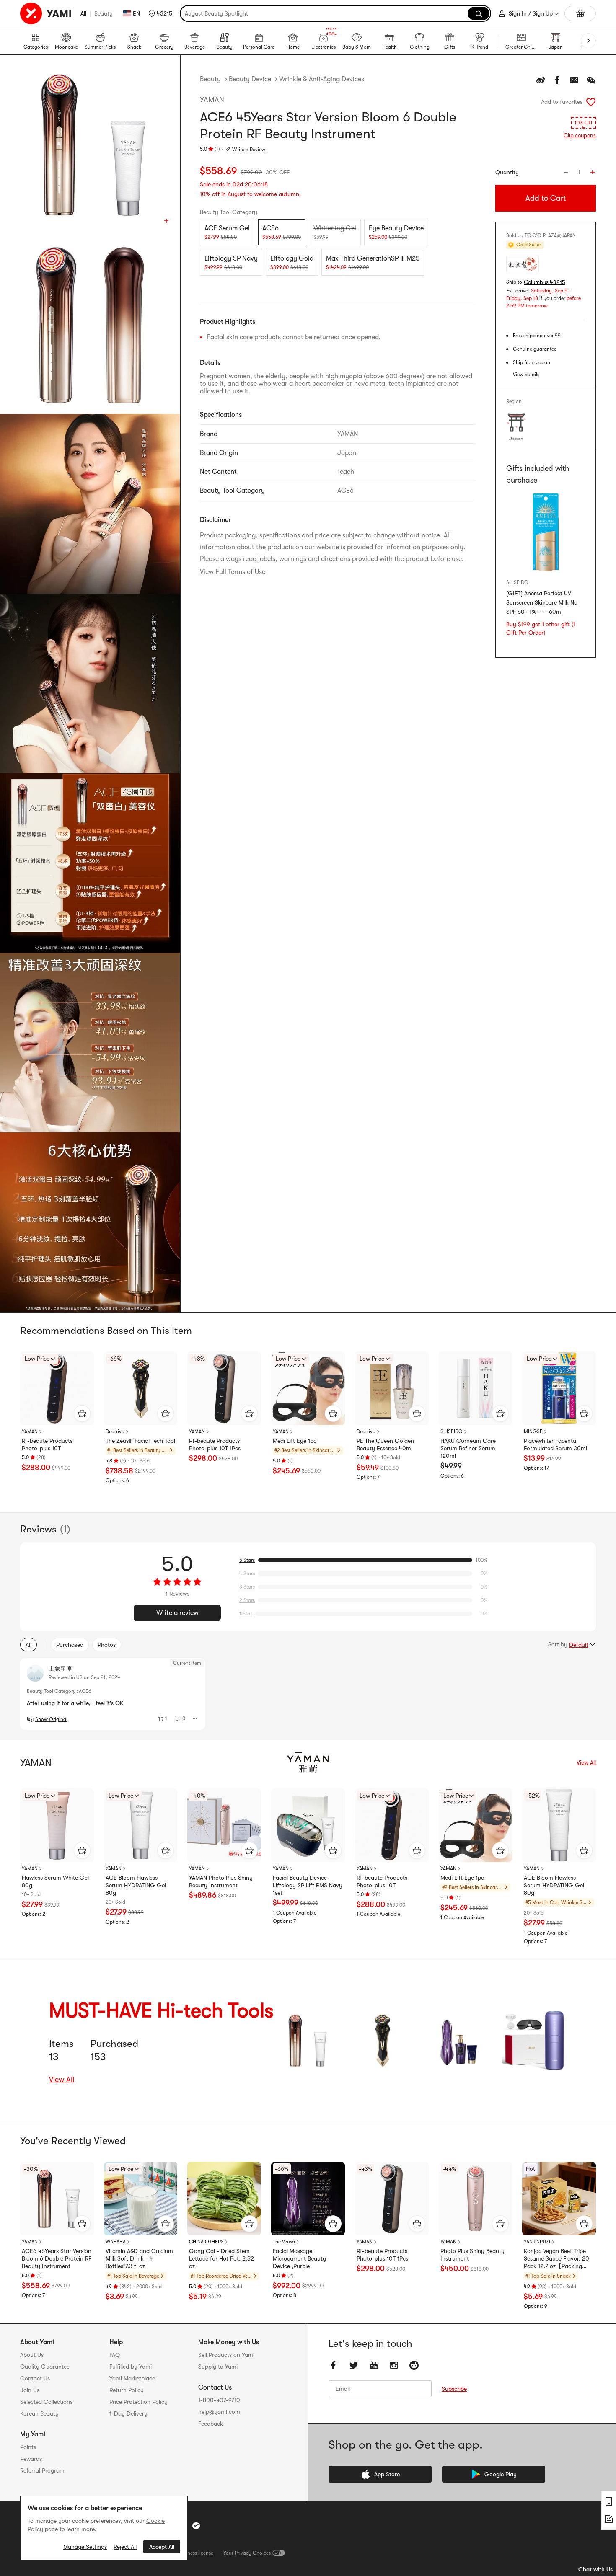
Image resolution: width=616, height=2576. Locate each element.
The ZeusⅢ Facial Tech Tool (140, 1441)
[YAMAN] (308, 1762)
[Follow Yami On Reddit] (414, 2365)
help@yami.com (219, 2412)
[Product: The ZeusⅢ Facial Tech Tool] (141, 1388)
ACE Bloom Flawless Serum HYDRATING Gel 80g (136, 1885)
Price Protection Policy (138, 2402)
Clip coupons (580, 136)
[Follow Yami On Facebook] (334, 2365)
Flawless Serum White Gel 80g (55, 1881)
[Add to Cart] (82, 1413)
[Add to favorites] (591, 102)
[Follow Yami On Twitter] (354, 2365)
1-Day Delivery (128, 2413)
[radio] (227, 232)
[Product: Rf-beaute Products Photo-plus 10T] (57, 1388)
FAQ (115, 2355)
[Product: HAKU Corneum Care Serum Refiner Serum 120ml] (476, 1388)
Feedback (211, 2424)
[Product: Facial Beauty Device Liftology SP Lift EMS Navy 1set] (308, 1825)
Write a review (177, 1613)
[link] (306, 2040)
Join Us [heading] (30, 2390)
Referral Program (42, 2470)
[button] (160, 13)
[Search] (479, 13)
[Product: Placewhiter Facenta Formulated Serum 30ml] (559, 1388)
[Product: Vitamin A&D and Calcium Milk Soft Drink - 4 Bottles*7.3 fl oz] (141, 2199)
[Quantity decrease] (566, 172)
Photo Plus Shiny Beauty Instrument (472, 2255)
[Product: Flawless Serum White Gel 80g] (57, 1825)
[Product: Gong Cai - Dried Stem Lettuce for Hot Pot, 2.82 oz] (224, 2199)
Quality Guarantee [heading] (45, 2367)
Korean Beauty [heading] (39, 2413)
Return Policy (127, 2390)
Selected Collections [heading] (46, 2402)
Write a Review (249, 150)
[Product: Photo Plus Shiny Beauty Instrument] (476, 2199)
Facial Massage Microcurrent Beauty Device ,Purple (299, 2258)
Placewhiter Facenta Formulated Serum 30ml (555, 1444)
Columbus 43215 (545, 282)
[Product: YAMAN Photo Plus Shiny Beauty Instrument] (224, 1825)
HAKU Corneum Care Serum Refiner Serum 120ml (468, 1448)
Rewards (31, 2459)
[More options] (195, 1718)
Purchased (70, 1645)
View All (586, 1762)
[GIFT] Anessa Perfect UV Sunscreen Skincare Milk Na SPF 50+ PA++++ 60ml (542, 603)
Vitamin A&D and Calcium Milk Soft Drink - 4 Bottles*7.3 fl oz (139, 2258)
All (83, 13)
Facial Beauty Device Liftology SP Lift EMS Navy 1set (308, 1885)
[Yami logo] (46, 13)
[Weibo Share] (541, 80)
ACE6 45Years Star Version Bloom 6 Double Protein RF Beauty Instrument (57, 2258)
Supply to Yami (218, 2367)
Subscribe (454, 2389)
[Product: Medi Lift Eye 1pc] (308, 1388)
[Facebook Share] (557, 80)
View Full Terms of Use (233, 572)
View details (526, 375)
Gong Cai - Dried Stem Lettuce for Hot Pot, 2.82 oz (221, 2258)
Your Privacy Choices (247, 2553)
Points (28, 2447)
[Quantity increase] (593, 172)
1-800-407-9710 (219, 2400)
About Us (32, 2355)
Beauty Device (250, 79)
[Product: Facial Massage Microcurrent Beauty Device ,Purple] (308, 2199)
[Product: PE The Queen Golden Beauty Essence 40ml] (392, 1388)
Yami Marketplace (132, 2378)
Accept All (162, 2547)
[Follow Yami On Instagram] (394, 2365)
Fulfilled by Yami (131, 2367)
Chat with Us (595, 2569)
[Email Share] (574, 80)
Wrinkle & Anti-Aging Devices (322, 79)
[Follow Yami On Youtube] (374, 2365)
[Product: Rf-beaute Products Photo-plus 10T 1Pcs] (224, 1388)
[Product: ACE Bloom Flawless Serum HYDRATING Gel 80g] (141, 1825)
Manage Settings (85, 2547)
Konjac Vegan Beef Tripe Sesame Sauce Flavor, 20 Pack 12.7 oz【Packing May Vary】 (556, 2259)
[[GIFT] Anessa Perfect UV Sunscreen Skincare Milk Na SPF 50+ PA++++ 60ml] (546, 533)
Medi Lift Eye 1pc (295, 1441)
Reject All (125, 2547)
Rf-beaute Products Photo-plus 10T (47, 1444)
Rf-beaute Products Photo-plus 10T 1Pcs (215, 1444)
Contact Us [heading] (35, 2378)
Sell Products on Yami (226, 2355)
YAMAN (212, 100)
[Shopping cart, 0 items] (580, 13)
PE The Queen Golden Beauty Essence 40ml (385, 1444)
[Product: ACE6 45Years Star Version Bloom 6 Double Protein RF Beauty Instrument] (57, 2199)
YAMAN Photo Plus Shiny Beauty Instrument (221, 1881)
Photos (107, 1645)
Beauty (104, 13)
